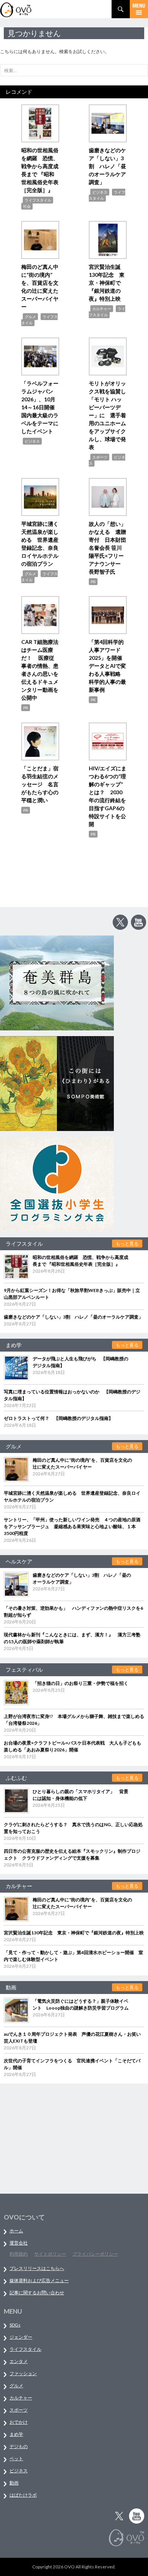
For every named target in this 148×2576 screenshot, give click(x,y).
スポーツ (100, 457)
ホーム (16, 2231)
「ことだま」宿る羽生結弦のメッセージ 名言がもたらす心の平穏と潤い (40, 784)
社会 (27, 206)
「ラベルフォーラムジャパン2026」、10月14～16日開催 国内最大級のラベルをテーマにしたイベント (41, 407)
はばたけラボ (23, 2495)
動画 (14, 2483)
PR (93, 582)
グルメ (30, 317)
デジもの (19, 2446)
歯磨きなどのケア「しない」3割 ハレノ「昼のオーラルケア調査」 (107, 166)
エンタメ (19, 2361)
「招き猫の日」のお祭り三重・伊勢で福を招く (80, 1683)
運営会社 (19, 2243)
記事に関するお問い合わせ (37, 2293)
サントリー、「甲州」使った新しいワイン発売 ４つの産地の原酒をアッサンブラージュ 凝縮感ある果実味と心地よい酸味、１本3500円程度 (72, 1526)
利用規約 (19, 2254)
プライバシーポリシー (95, 2254)
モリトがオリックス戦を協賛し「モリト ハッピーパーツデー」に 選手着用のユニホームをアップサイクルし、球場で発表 (107, 415)
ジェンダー (21, 2337)
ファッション (23, 2373)
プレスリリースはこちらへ (37, 2268)
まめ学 (16, 2434)
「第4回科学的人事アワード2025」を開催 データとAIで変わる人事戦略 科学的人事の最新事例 (108, 666)
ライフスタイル (38, 200)
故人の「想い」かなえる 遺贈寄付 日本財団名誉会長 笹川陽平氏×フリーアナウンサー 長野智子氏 (107, 548)
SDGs (15, 2325)
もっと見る (127, 1244)
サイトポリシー (50, 2254)
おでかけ (19, 2422)
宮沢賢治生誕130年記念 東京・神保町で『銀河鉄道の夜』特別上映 (107, 283)
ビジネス (100, 192)
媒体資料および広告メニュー (39, 2280)
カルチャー (102, 309)
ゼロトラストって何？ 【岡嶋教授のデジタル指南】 (58, 1418)
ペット (16, 2458)
